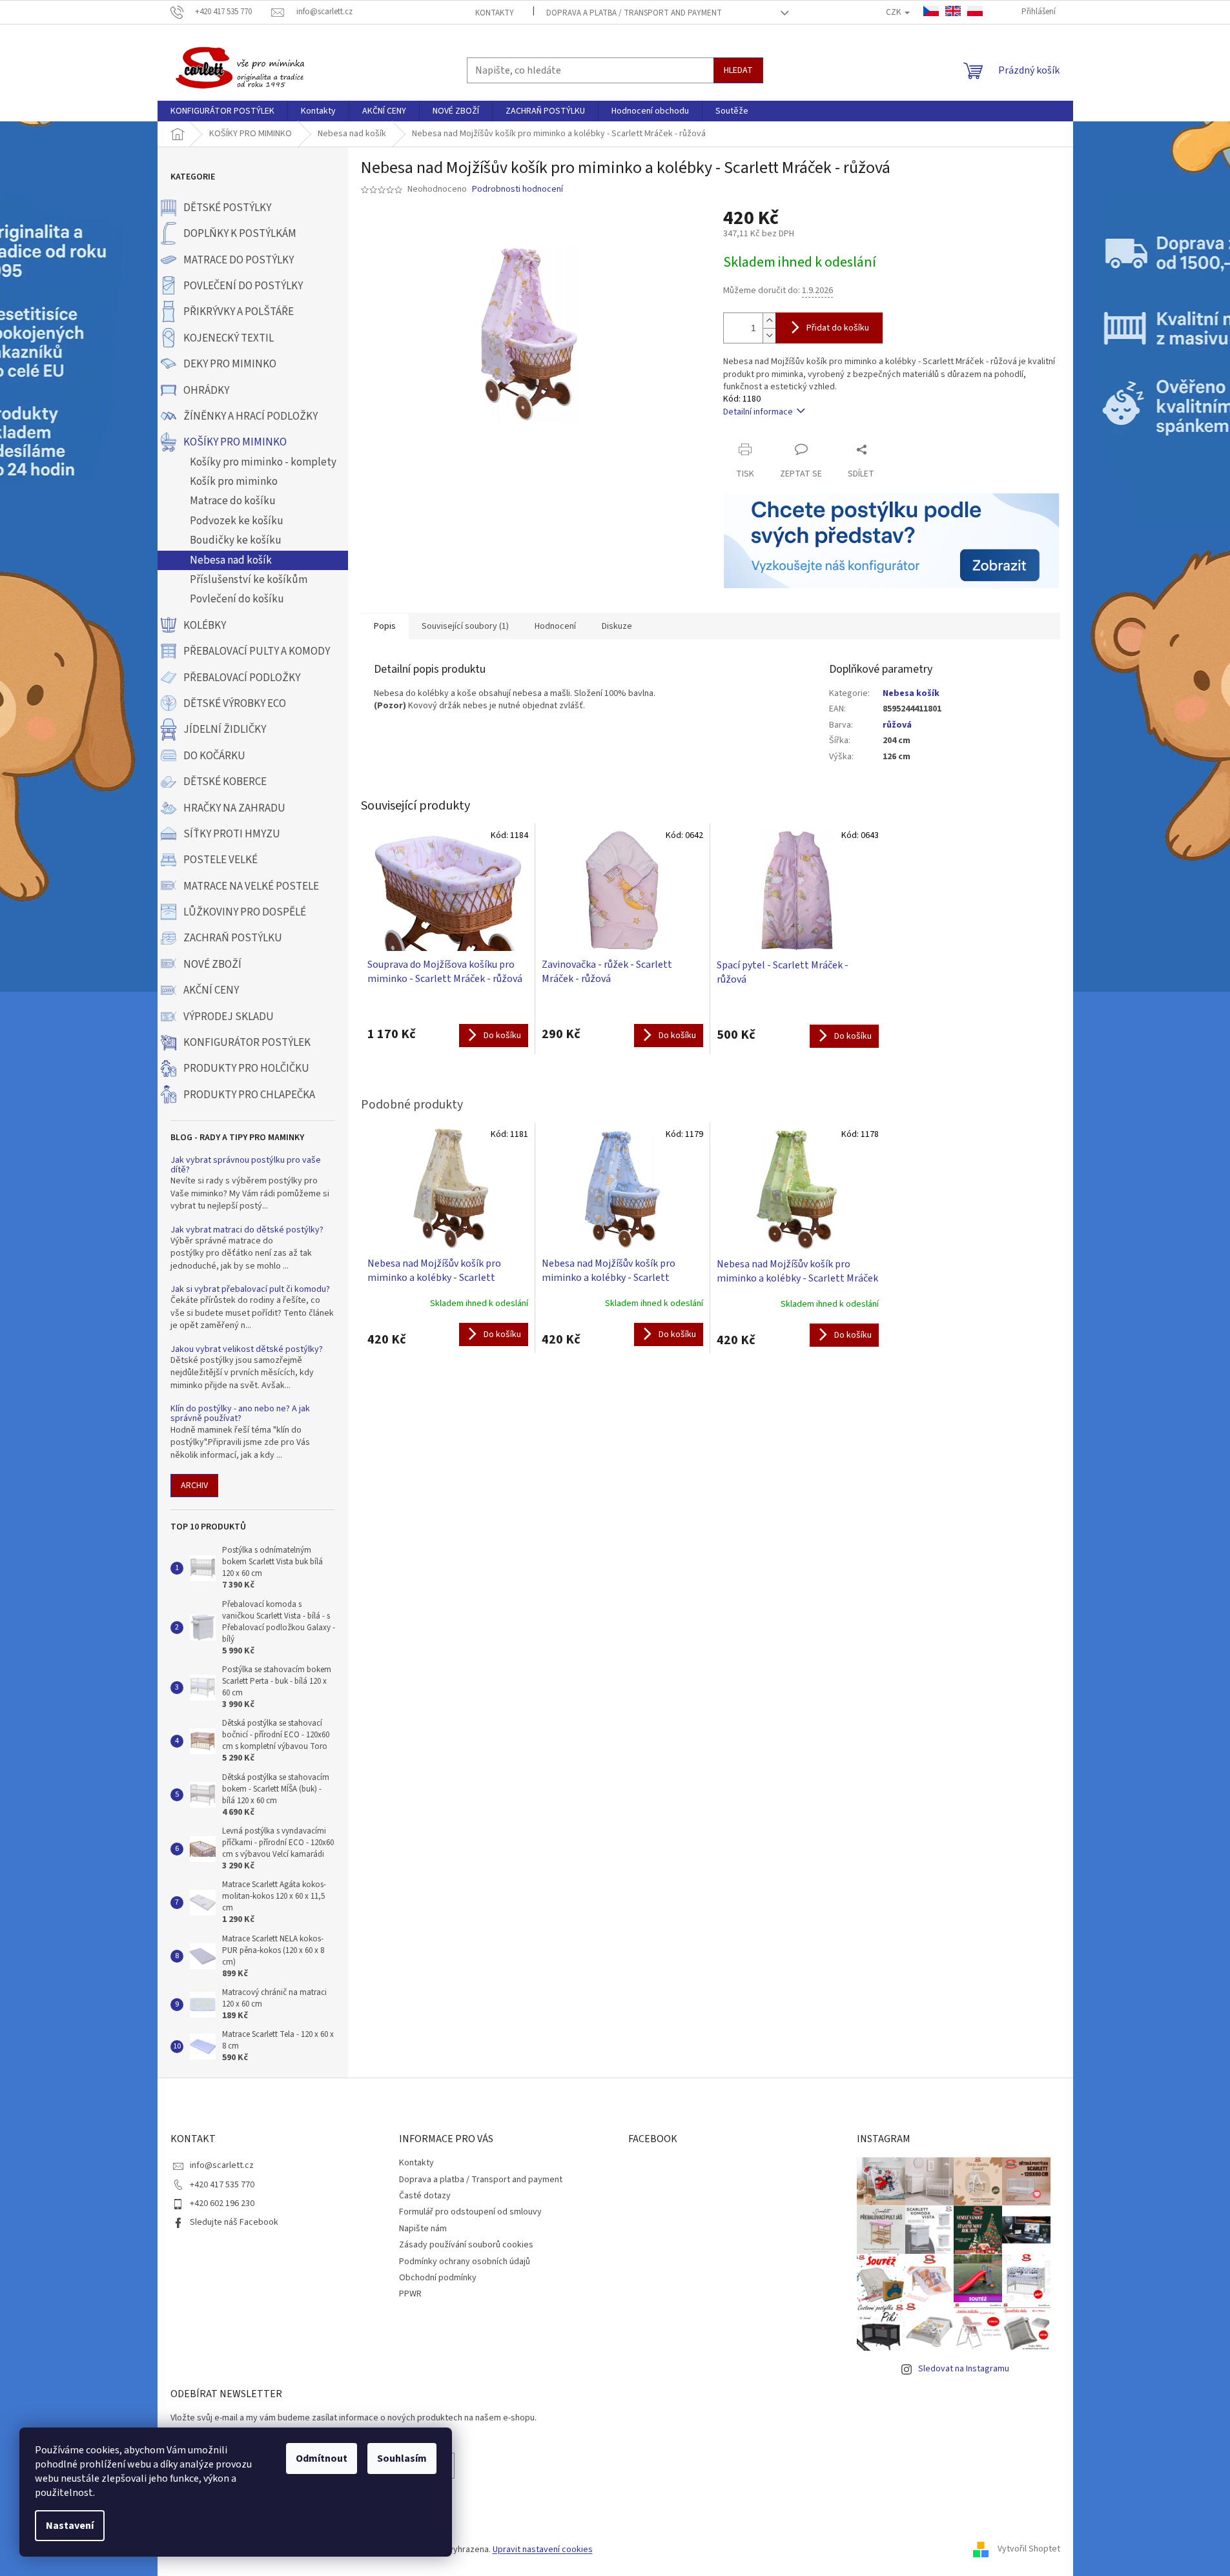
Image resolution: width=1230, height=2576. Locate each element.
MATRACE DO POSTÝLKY (239, 260)
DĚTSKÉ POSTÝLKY (227, 208)
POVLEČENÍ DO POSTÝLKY (243, 286)
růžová (897, 725)
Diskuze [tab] (617, 626)
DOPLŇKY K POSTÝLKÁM (240, 234)
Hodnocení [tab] (555, 626)
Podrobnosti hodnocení (518, 189)
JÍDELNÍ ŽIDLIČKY (225, 730)
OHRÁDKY (206, 391)
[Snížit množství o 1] (769, 335)
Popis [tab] (385, 626)
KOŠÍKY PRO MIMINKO (235, 442)
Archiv (194, 1486)
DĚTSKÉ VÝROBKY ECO (235, 704)
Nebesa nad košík (231, 560)
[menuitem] (222, 111)
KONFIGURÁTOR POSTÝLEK (247, 1043)
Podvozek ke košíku (237, 521)
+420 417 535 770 (222, 2185)
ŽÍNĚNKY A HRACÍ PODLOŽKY (251, 416)
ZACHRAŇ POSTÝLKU (233, 938)
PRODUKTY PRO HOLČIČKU (246, 1068)
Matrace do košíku (233, 501)
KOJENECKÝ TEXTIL (229, 338)
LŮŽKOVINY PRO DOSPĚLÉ (245, 912)
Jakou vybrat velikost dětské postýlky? (247, 1350)
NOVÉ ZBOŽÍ (212, 965)
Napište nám (423, 2229)
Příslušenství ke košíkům (249, 580)
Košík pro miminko (234, 482)
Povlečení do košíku (237, 599)
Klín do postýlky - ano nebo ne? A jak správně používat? (240, 1414)
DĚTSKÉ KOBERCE (225, 782)
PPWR (410, 2294)
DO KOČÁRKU (214, 756)
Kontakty (495, 13)
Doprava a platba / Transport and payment (634, 13)
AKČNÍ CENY (211, 990)
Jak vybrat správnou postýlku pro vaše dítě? (246, 1166)
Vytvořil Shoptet (1029, 2550)
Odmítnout (322, 2458)
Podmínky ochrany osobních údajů (465, 2262)
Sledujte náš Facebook (234, 2222)
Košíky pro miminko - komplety (263, 462)
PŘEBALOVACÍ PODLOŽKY (242, 678)
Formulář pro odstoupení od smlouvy (470, 2212)
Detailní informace (758, 412)
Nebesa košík (911, 693)
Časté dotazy (425, 2196)
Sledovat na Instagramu (964, 2369)
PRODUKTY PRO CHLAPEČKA (249, 1095)
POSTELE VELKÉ (220, 860)
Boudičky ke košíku (236, 540)
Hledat (738, 70)
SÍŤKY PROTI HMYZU (232, 834)
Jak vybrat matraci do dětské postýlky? (247, 1230)
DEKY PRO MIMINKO (230, 364)
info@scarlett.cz (222, 2165)
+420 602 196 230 (222, 2203)
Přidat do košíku (838, 328)
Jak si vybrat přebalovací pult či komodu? (250, 1290)
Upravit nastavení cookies (543, 2550)
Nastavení (70, 2526)
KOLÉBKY (205, 626)
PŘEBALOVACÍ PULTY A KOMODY (257, 651)
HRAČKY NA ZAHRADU (234, 808)
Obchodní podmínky (438, 2278)
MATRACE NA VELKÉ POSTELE (251, 886)
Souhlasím (402, 2458)
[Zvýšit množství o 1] (769, 321)
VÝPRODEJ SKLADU (229, 1017)
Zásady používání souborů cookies (466, 2245)
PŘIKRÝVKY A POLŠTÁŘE (239, 312)
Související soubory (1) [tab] (465, 626)
